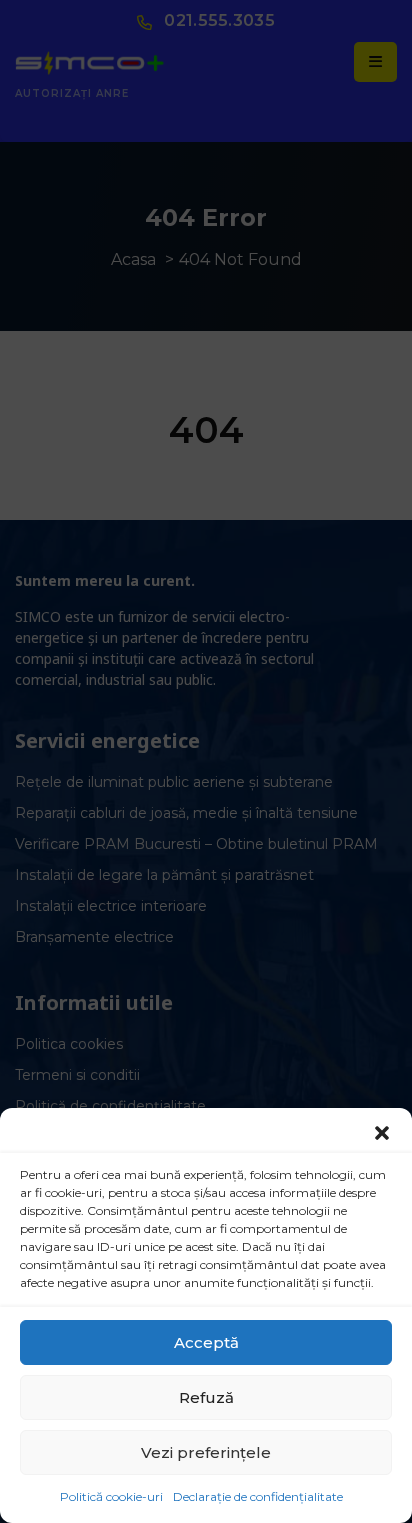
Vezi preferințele (206, 1452)
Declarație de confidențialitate (258, 1496)
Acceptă (206, 1342)
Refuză (206, 1397)
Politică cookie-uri (111, 1496)
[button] (382, 1133)
